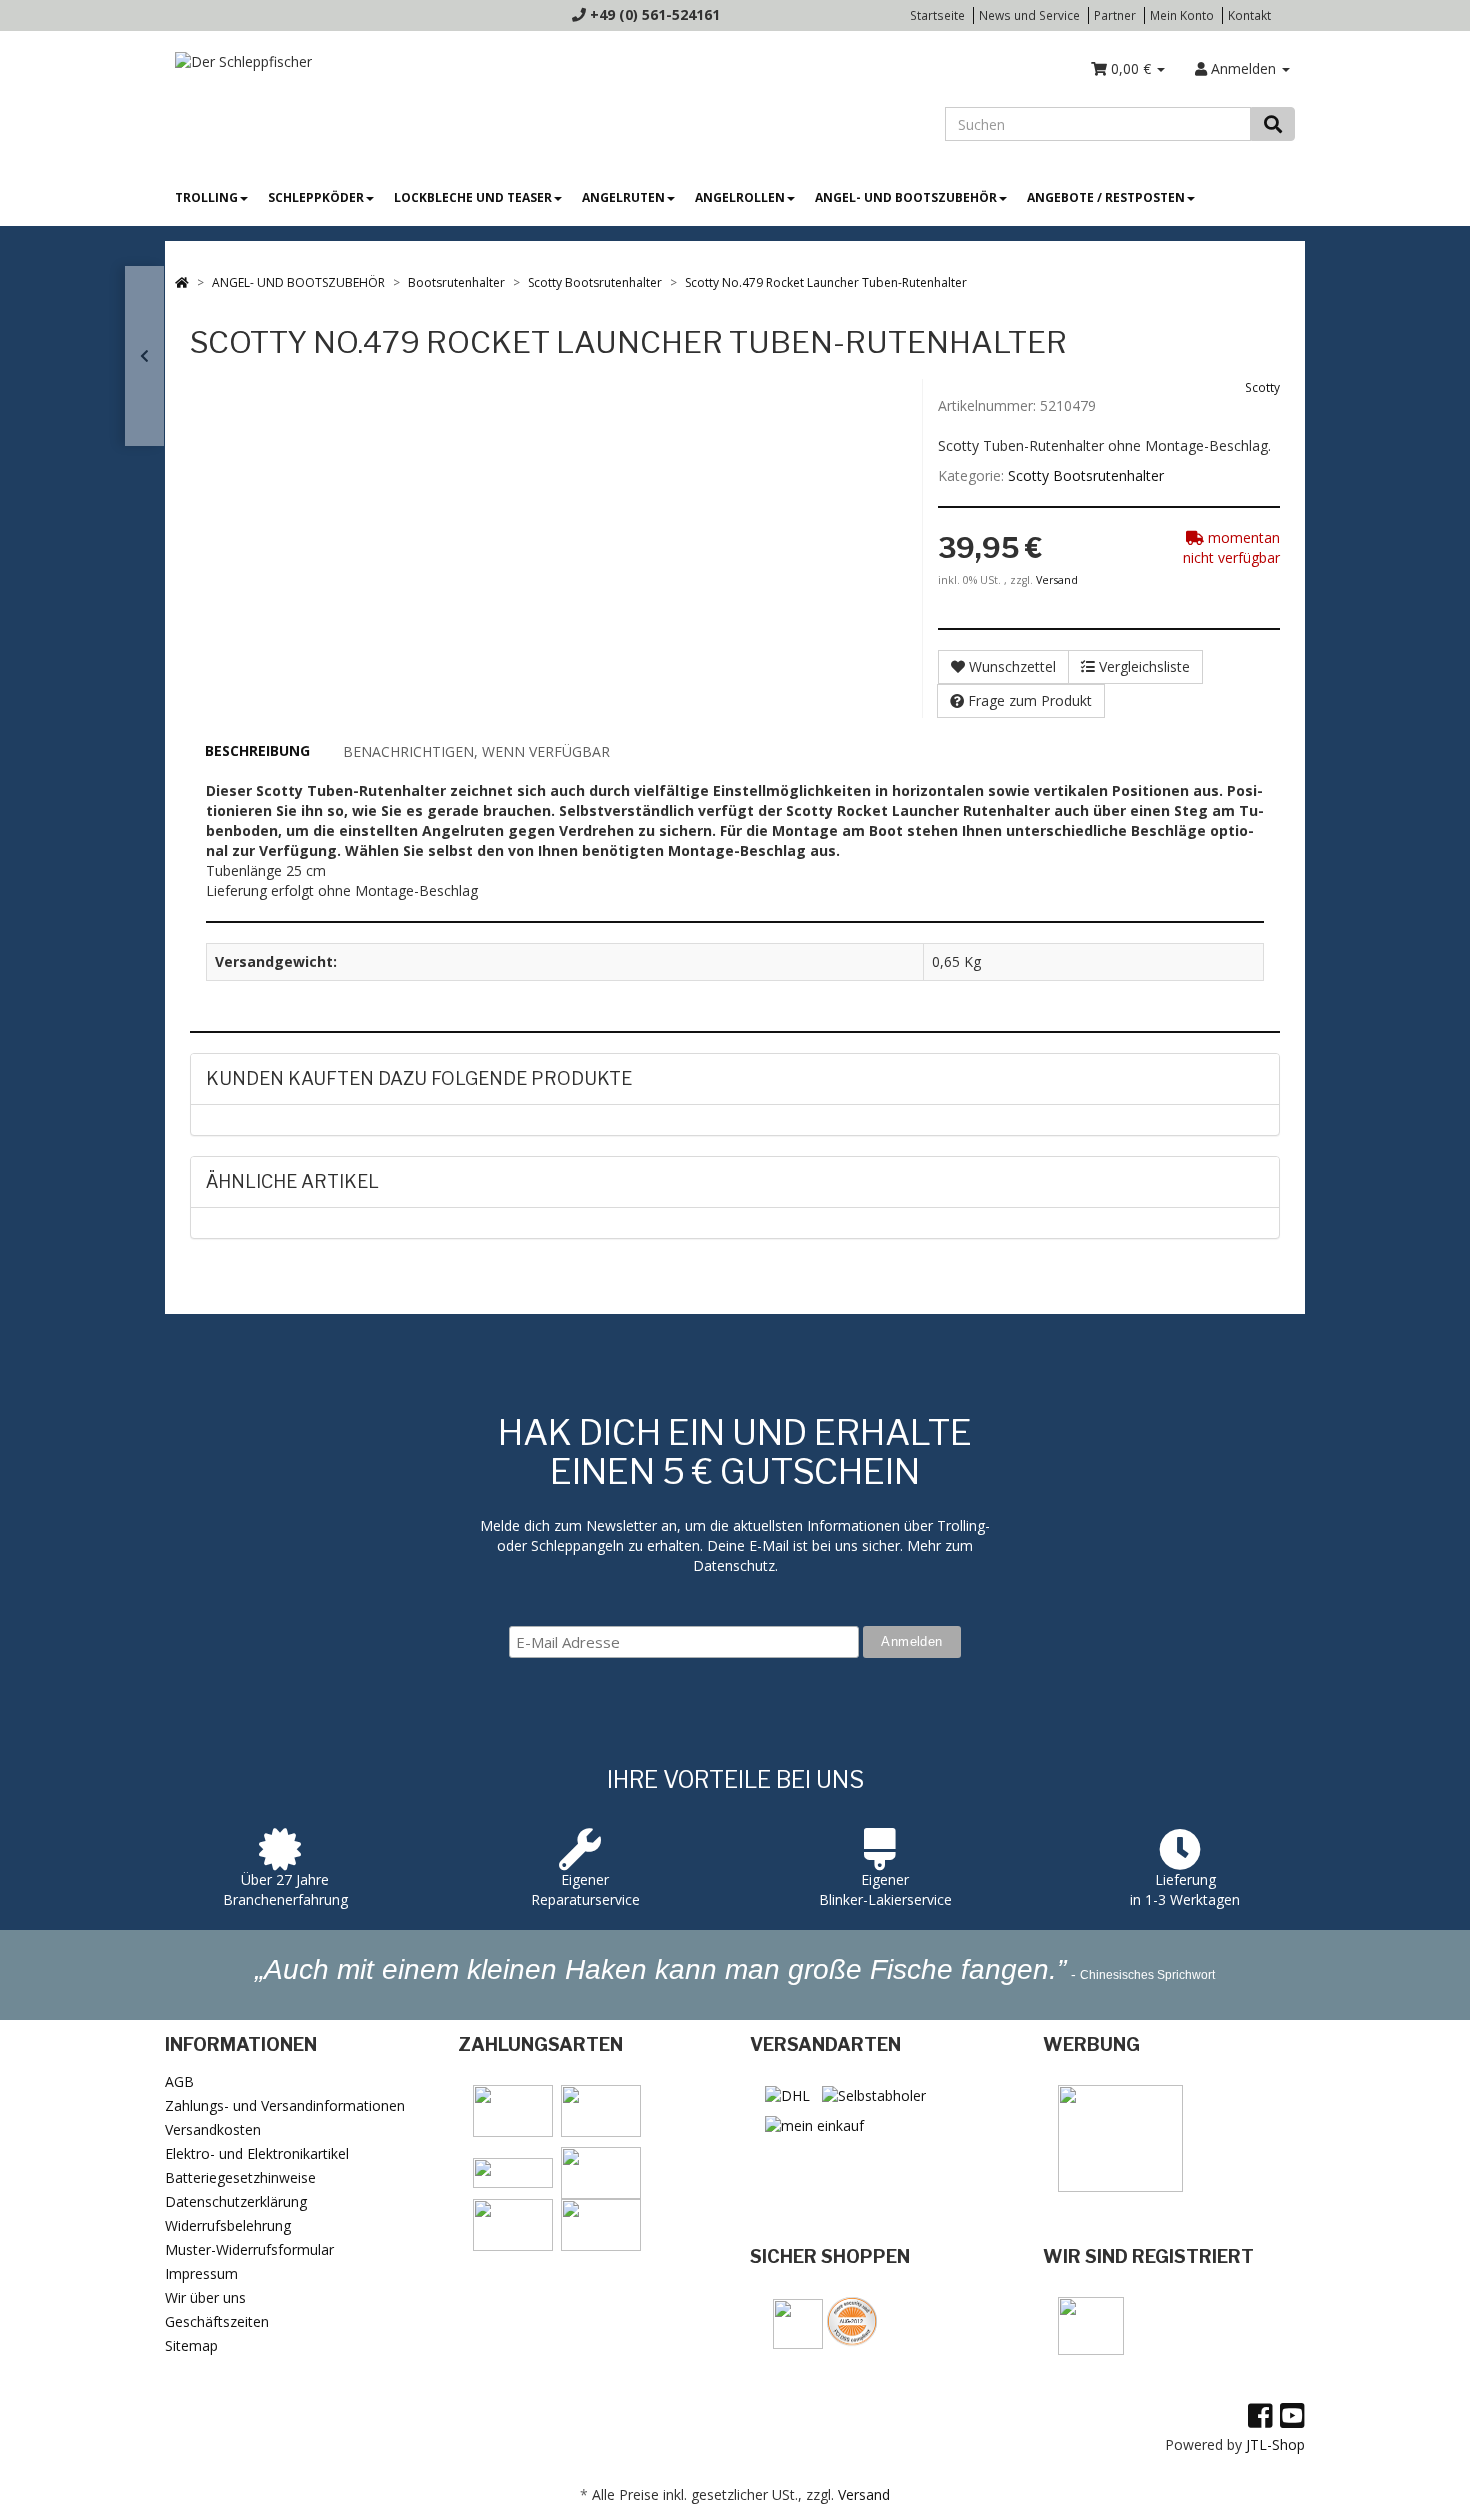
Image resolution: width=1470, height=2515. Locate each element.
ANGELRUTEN (623, 197)
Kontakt (1249, 15)
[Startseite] (182, 282)
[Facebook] (1260, 2415)
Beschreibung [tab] (257, 750)
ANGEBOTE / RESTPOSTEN (1106, 197)
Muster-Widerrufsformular (249, 2249)
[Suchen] (1273, 124)
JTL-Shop (1275, 2444)
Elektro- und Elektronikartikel (257, 2153)
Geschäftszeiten (217, 2321)
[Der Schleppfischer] (238, 60)
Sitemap (191, 2345)
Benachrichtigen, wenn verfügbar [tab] (476, 751)
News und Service (1029, 15)
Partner (1115, 15)
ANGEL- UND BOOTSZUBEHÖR (906, 197)
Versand (1057, 580)
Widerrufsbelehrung (228, 2225)
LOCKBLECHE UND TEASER (473, 197)
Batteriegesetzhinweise (240, 2177)
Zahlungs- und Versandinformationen (285, 2105)
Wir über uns (205, 2297)
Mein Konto (1182, 15)
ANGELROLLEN (740, 197)
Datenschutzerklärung (236, 2201)
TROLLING (206, 197)
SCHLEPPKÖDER (316, 197)
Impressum (201, 2273)
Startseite (937, 15)
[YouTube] (1292, 2415)
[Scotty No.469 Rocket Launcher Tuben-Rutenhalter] (144, 356)
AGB (179, 2081)
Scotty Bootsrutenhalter (1086, 475)
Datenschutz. (735, 1565)
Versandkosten (213, 2129)
